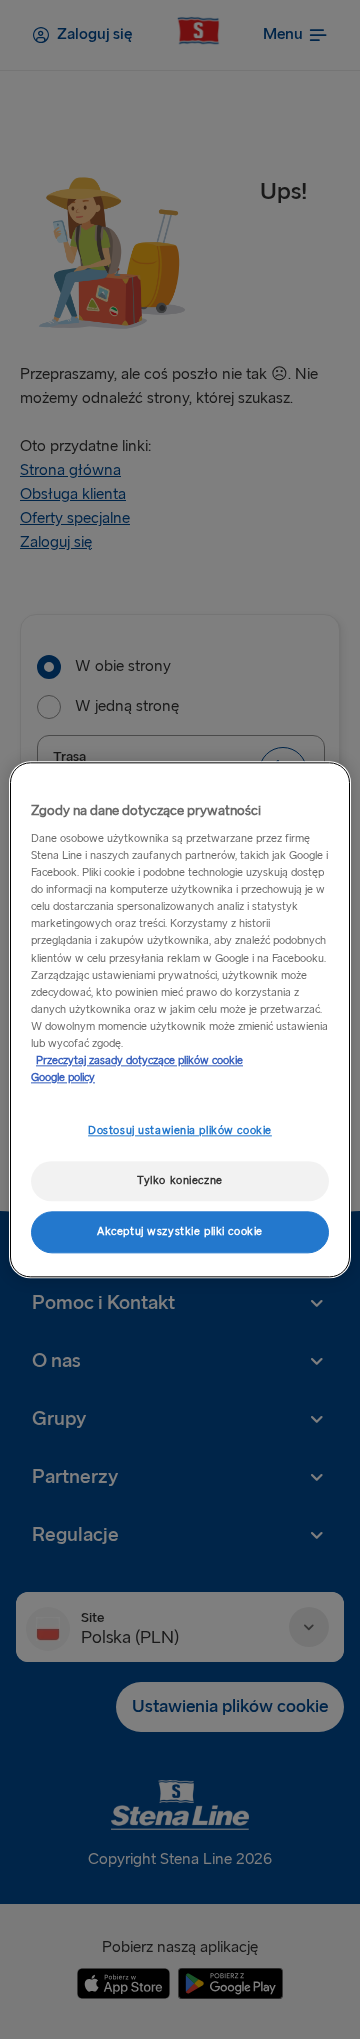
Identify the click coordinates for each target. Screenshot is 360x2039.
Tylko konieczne (180, 1180)
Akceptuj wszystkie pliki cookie (180, 1231)
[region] (180, 1019)
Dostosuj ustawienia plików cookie (180, 1130)
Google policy (63, 1077)
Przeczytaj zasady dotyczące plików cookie (139, 1060)
